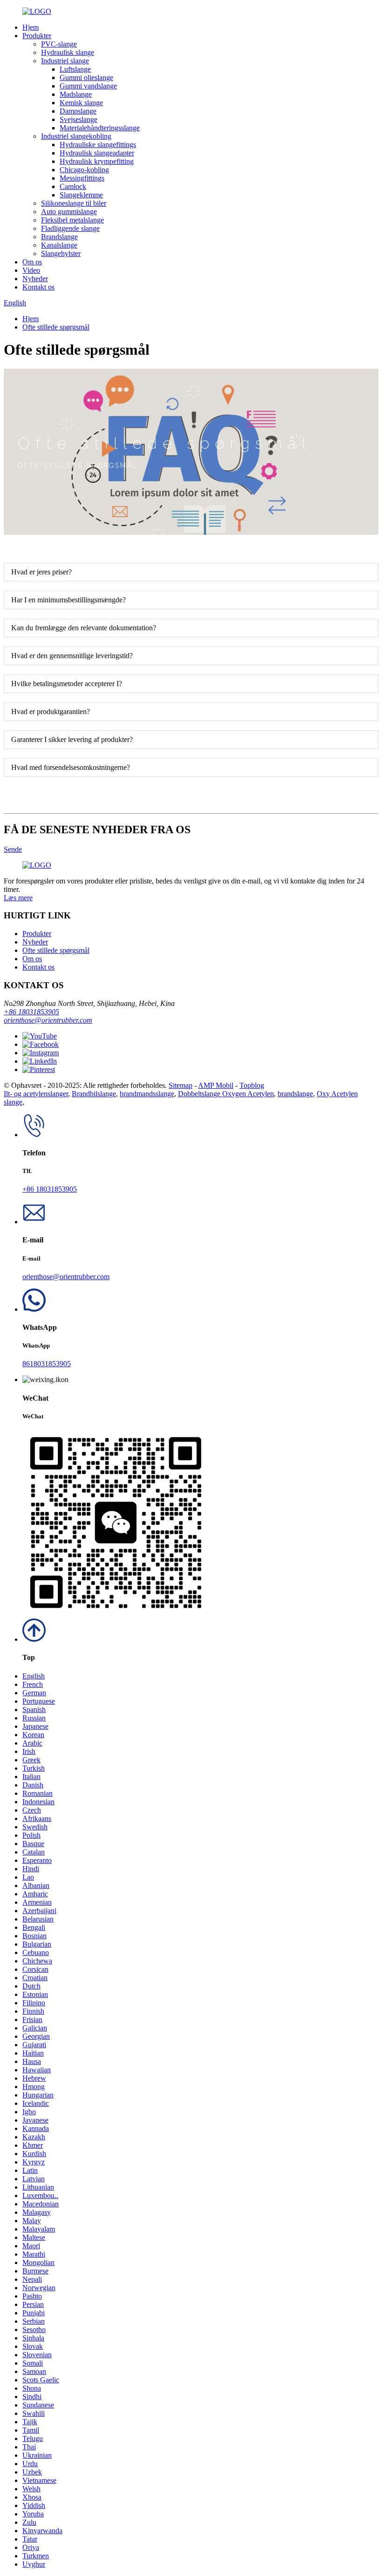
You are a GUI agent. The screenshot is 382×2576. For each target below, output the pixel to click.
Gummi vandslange (88, 86)
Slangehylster (61, 253)
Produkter (37, 36)
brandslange (295, 1094)
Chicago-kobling (84, 170)
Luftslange (75, 69)
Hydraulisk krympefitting (97, 161)
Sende (13, 849)
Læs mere (18, 898)
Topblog (252, 1085)
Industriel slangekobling (76, 136)
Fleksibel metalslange (72, 220)
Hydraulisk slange (68, 52)
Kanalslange (59, 245)
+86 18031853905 (31, 1012)
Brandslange (59, 237)
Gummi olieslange (86, 78)
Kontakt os (38, 287)
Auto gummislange (69, 212)
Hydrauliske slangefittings (98, 145)
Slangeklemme (81, 195)
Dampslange (78, 111)
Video (31, 270)
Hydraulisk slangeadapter (97, 153)
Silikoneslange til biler (74, 203)
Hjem (31, 27)
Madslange (76, 94)
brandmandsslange (147, 1094)
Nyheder (35, 279)
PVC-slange (59, 44)
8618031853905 (47, 1364)
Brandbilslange (94, 1094)
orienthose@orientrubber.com (48, 1020)
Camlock (73, 186)
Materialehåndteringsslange (100, 128)
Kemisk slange (81, 103)
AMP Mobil (216, 1085)
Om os (32, 262)
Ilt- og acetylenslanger (36, 1094)
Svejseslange (78, 119)
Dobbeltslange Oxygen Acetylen (226, 1094)
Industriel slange (65, 61)
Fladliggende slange (70, 228)
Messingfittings (82, 178)
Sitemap (181, 1085)
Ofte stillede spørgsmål (56, 327)
